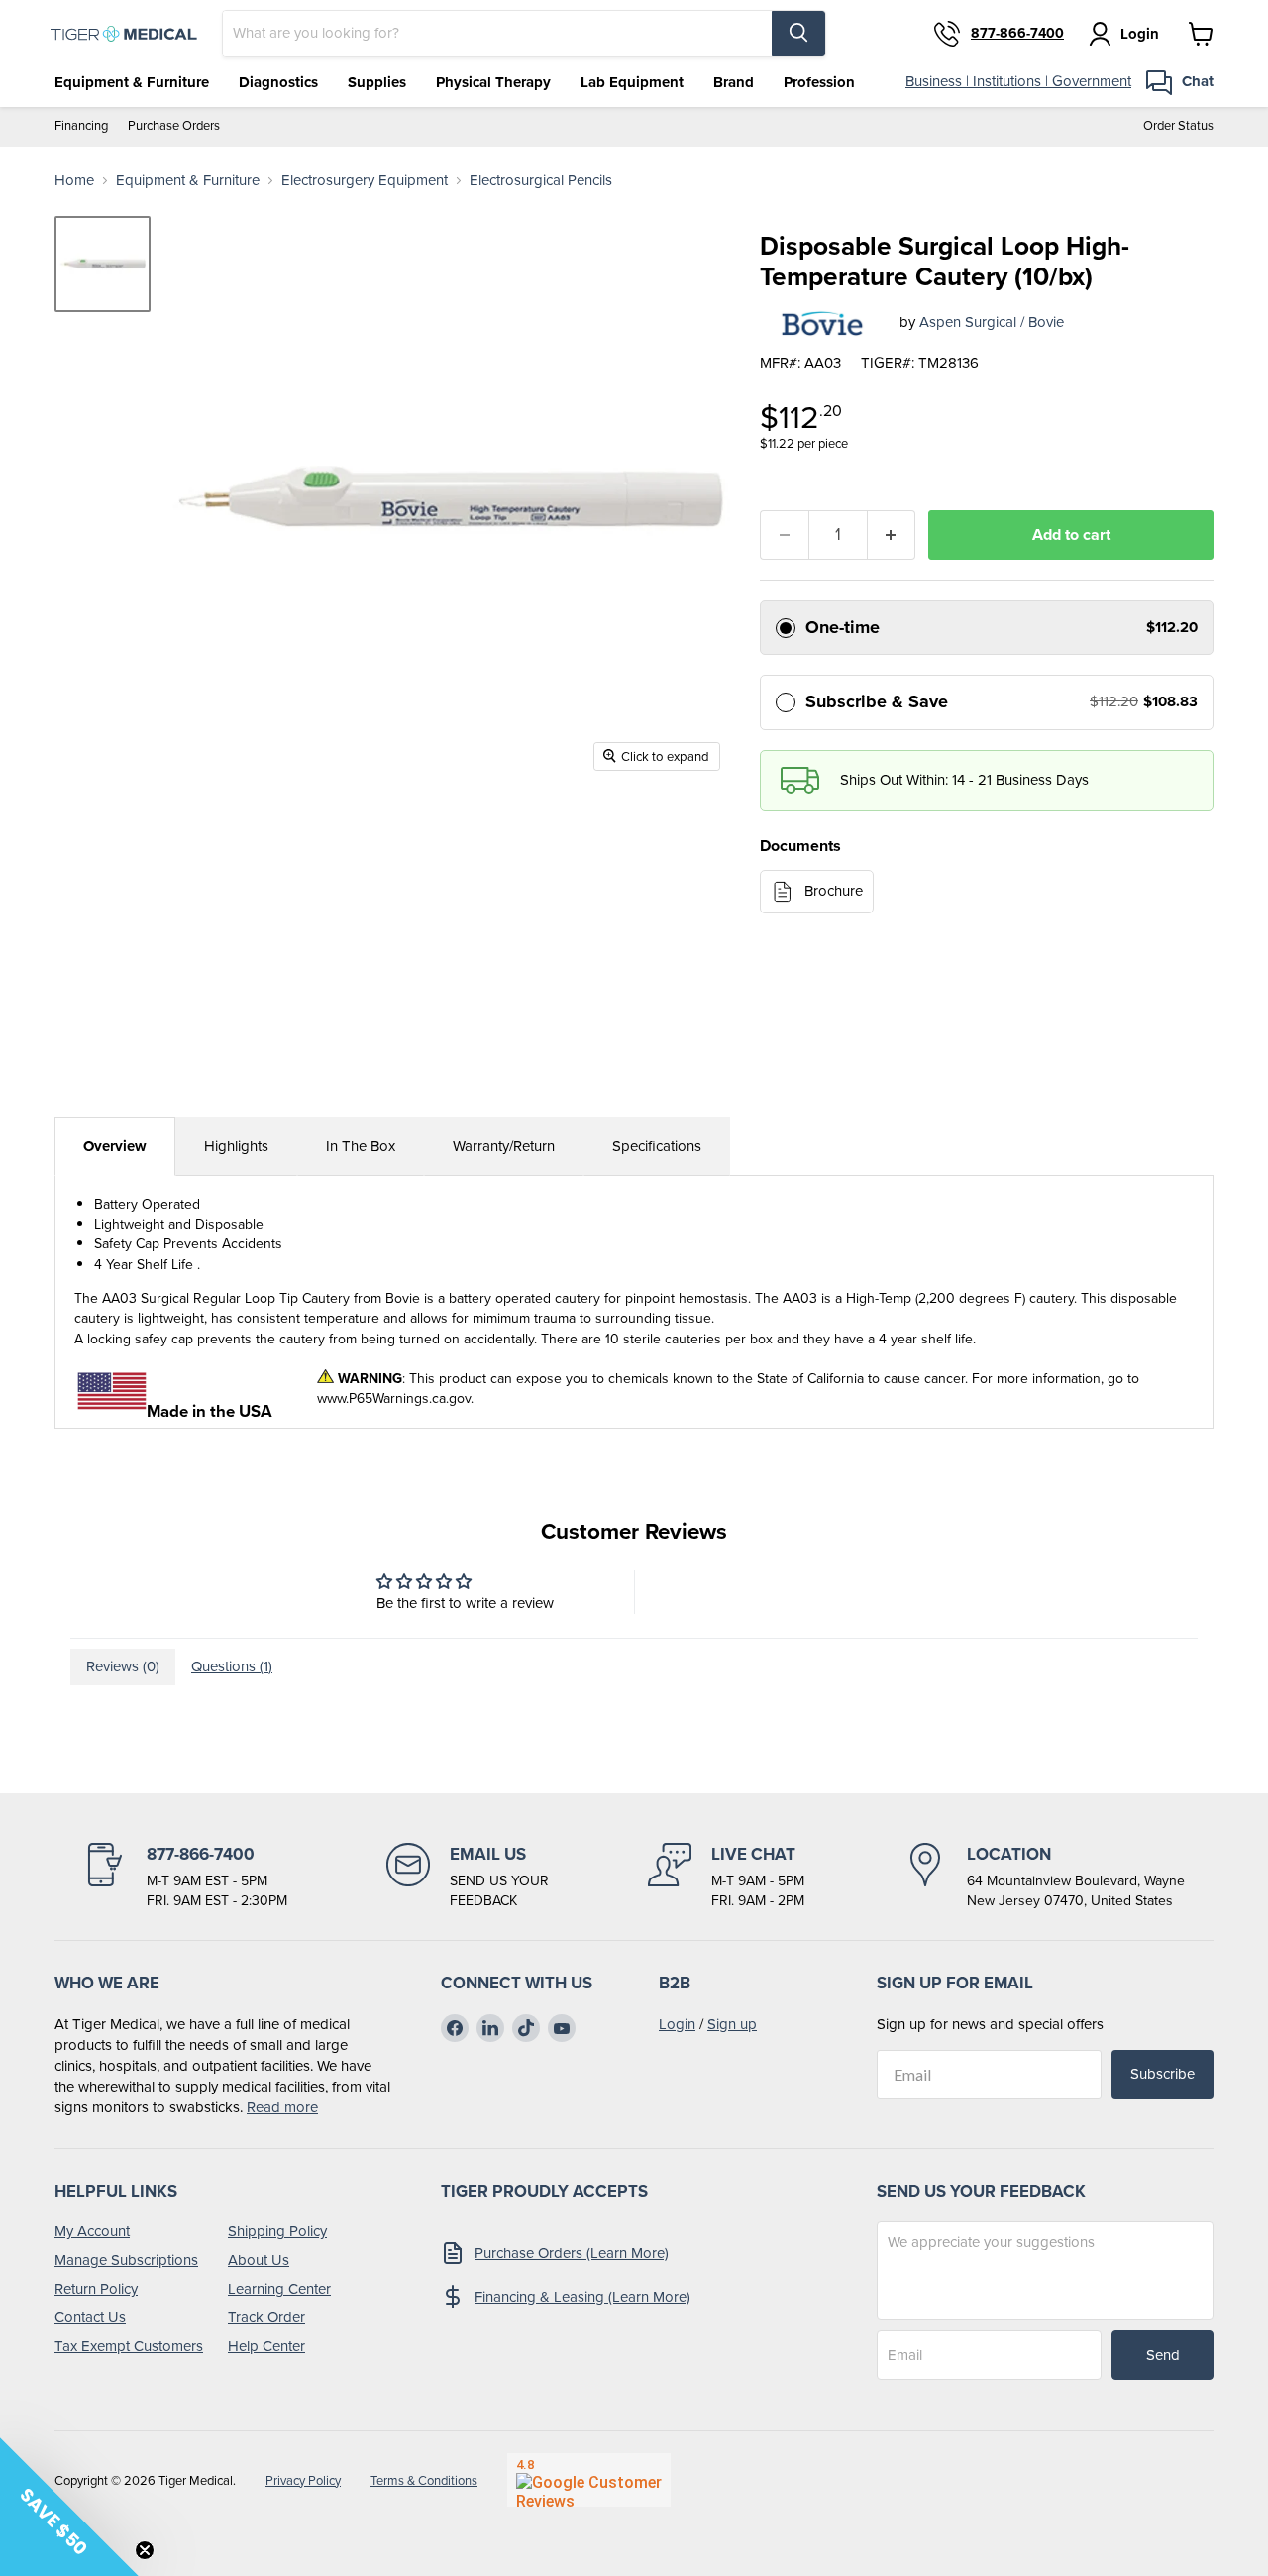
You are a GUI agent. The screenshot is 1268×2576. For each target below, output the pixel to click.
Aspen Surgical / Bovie (992, 322)
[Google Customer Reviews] (589, 2480)
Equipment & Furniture (132, 82)
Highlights (236, 1146)
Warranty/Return (504, 1146)
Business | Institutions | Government (1018, 81)
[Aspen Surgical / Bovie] (822, 323)
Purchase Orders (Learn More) (572, 2253)
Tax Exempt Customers (129, 2346)
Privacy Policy (303, 2480)
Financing (81, 126)
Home (74, 181)
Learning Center (279, 2289)
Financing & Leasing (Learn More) (582, 2297)
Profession (819, 82)
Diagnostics (278, 82)
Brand (734, 82)
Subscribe (1162, 2074)
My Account (92, 2231)
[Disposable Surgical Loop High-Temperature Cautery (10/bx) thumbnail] (103, 264)
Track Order (266, 2317)
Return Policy (96, 2289)
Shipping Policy (277, 2231)
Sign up (732, 2024)
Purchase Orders (174, 126)
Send (1163, 2355)
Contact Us (90, 2317)
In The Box (361, 1146)
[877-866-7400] (185, 1877)
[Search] (798, 34)
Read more (282, 2107)
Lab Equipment (632, 82)
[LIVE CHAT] (726, 1877)
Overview (115, 1146)
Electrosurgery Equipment (365, 181)
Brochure (834, 891)
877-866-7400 (1017, 34)
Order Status (1178, 126)
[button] (69, 2507)
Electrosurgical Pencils (541, 181)
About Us (259, 2260)
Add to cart (1071, 535)
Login (677, 2024)
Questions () (232, 1666)
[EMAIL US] (468, 1877)
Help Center (266, 2346)
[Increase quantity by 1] (892, 535)
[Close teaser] (145, 2550)
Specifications (657, 1146)
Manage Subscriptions (126, 2260)
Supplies (377, 82)
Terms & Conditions (424, 2480)
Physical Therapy (493, 82)
